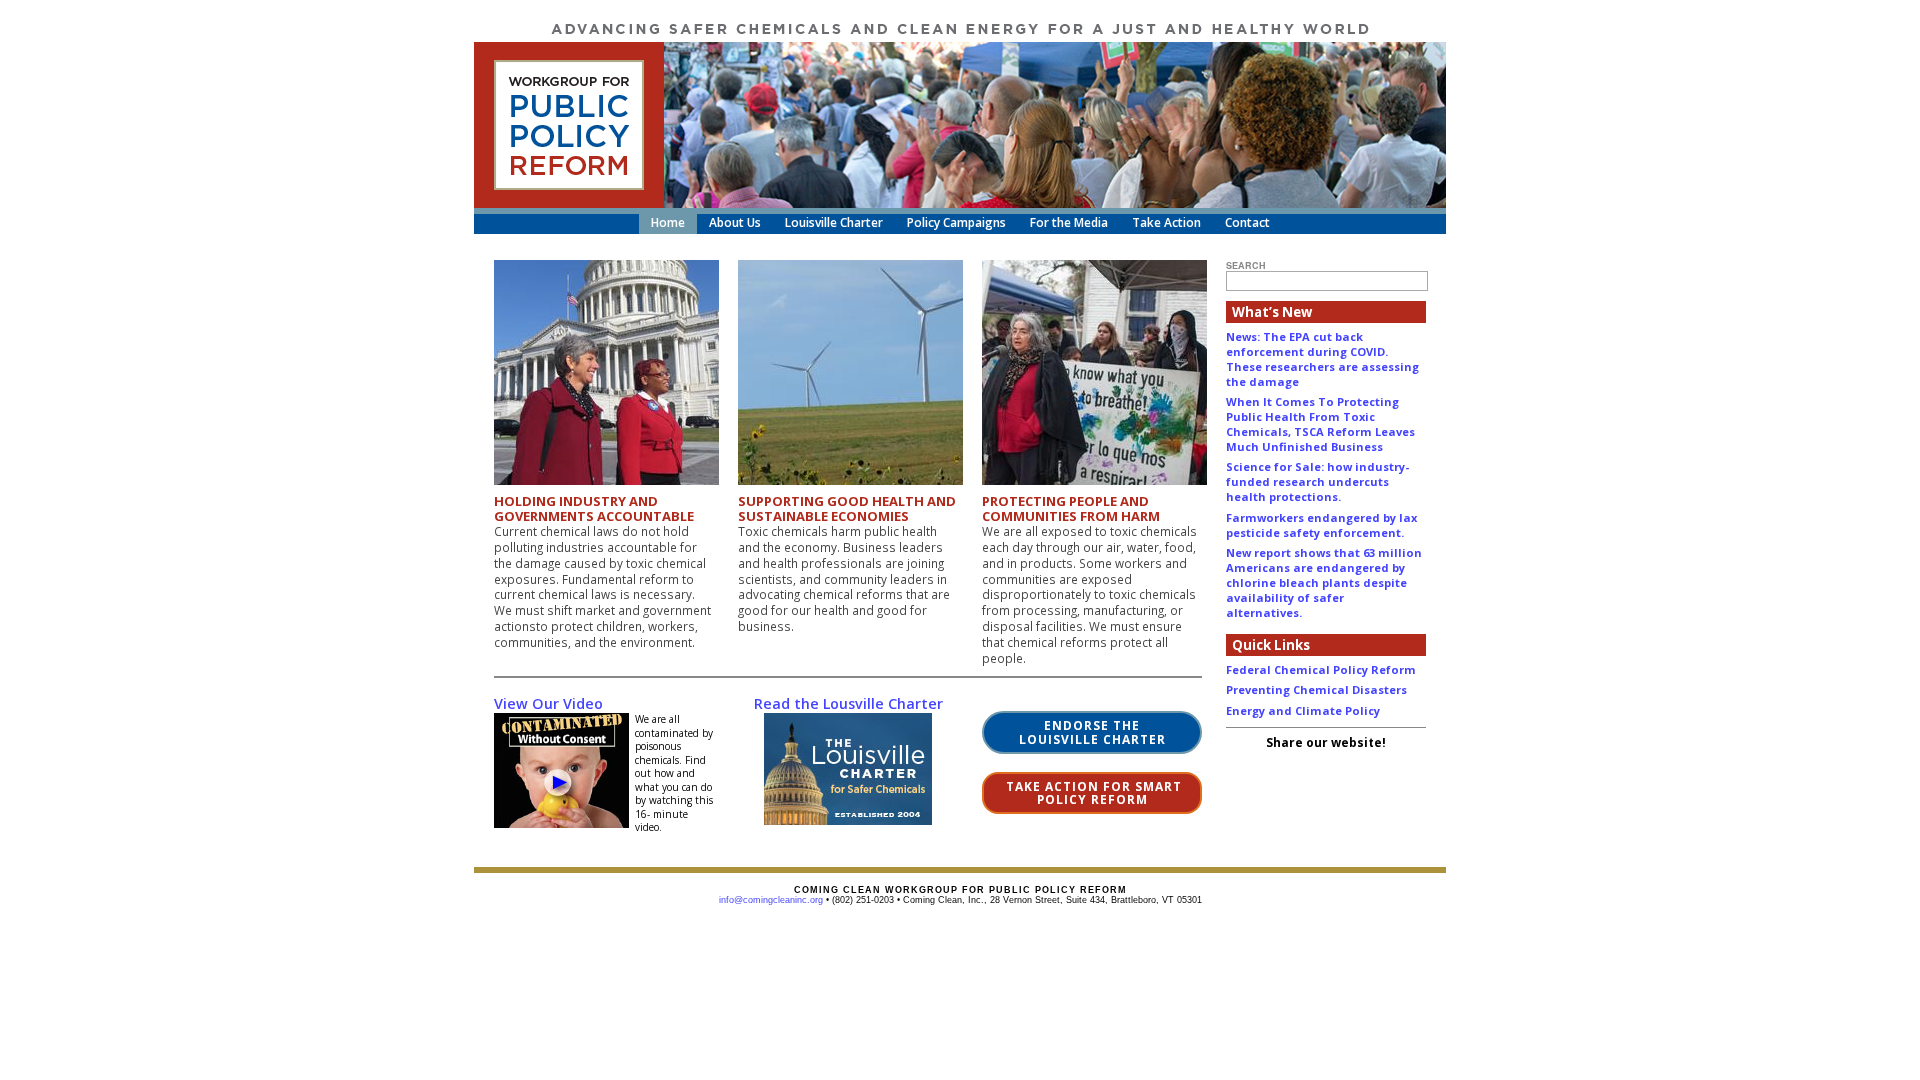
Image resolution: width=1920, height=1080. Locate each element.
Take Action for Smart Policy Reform (1092, 793)
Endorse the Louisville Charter (1092, 732)
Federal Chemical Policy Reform (1321, 669)
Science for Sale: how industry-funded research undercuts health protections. (1317, 481)
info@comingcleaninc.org (771, 900)
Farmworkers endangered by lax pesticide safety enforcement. (1321, 525)
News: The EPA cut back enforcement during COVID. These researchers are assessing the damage (1322, 359)
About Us (735, 222)
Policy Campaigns (956, 222)
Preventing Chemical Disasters (1316, 689)
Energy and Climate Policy (1303, 710)
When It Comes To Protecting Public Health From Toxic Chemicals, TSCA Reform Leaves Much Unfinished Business (1320, 424)
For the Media (1069, 222)
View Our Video (548, 703)
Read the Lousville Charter (848, 703)
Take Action (1166, 222)
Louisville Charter (834, 222)
